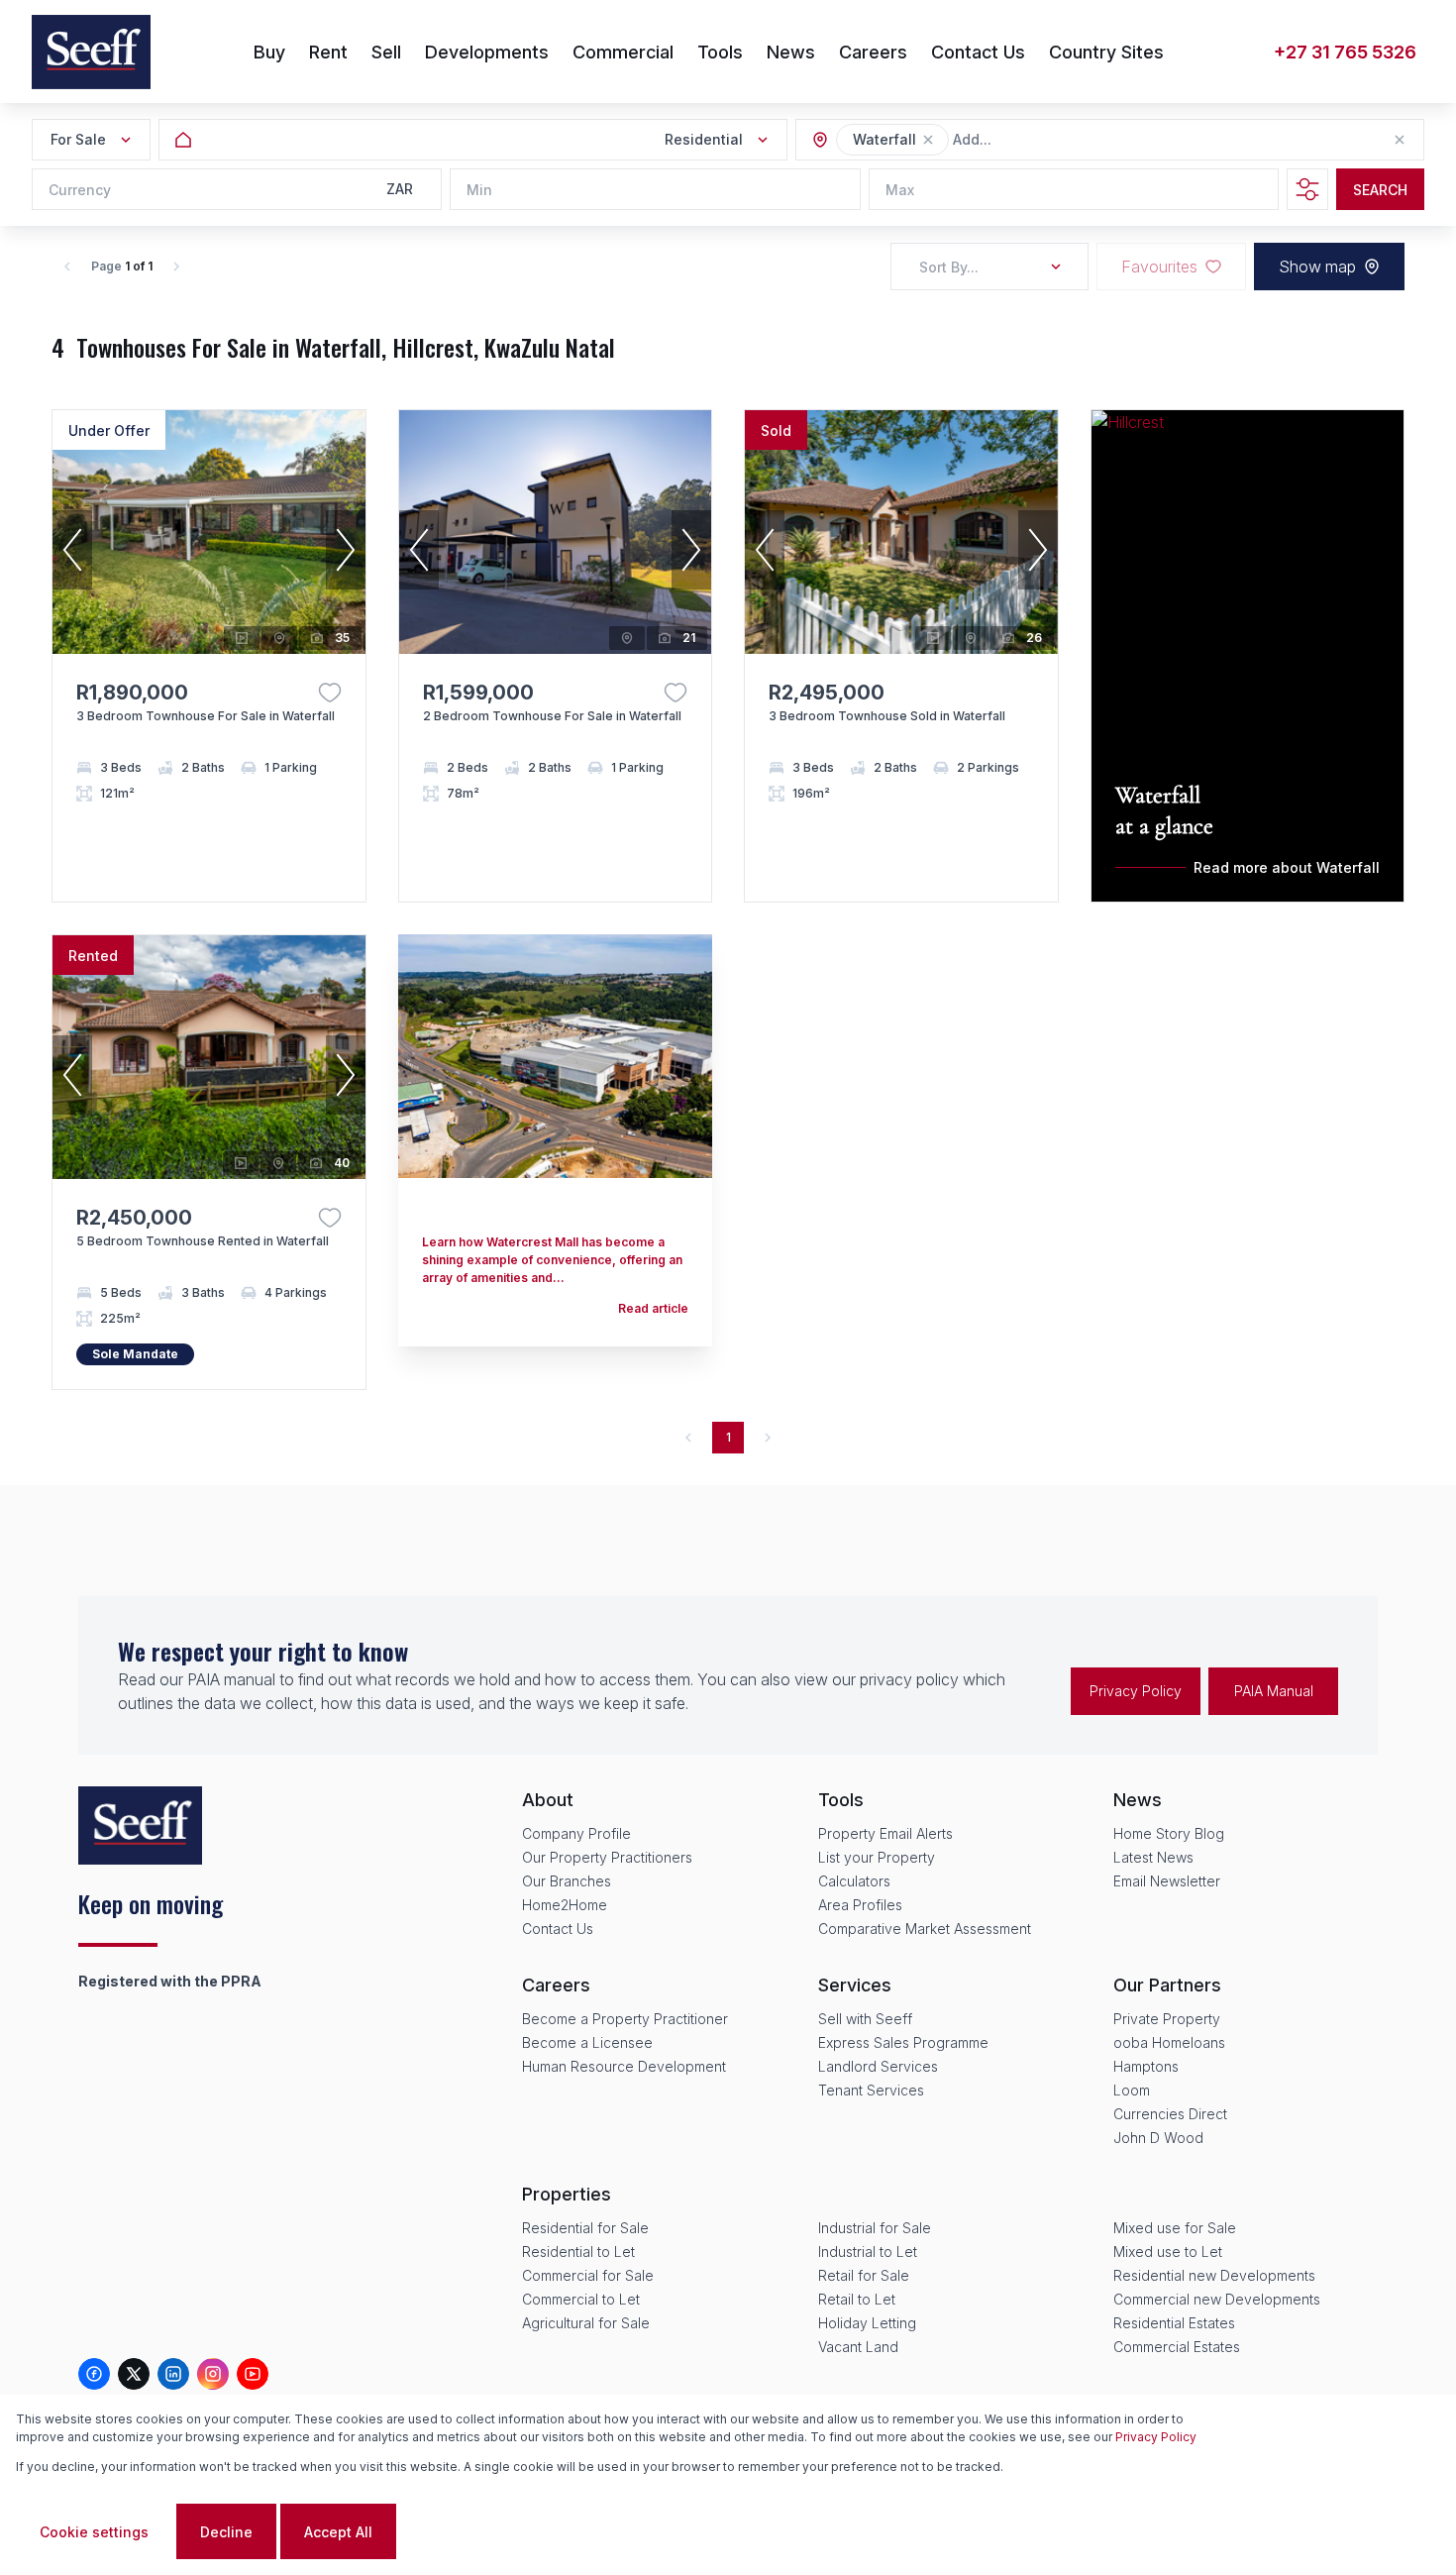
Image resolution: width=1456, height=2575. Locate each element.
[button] (928, 140)
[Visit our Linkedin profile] (173, 2374)
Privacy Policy (1136, 1691)
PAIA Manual (1274, 1691)
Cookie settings (94, 2532)
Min (479, 190)
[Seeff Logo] (91, 52)
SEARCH (1380, 190)
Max (900, 190)
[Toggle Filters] (1307, 189)
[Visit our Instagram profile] (213, 2374)
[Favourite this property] (330, 693)
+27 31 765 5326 (1345, 52)
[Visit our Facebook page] (94, 2374)
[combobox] (1061, 140)
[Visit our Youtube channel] (253, 2374)
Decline (226, 2532)
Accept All (338, 2532)
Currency (80, 190)
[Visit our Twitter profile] (134, 2374)
